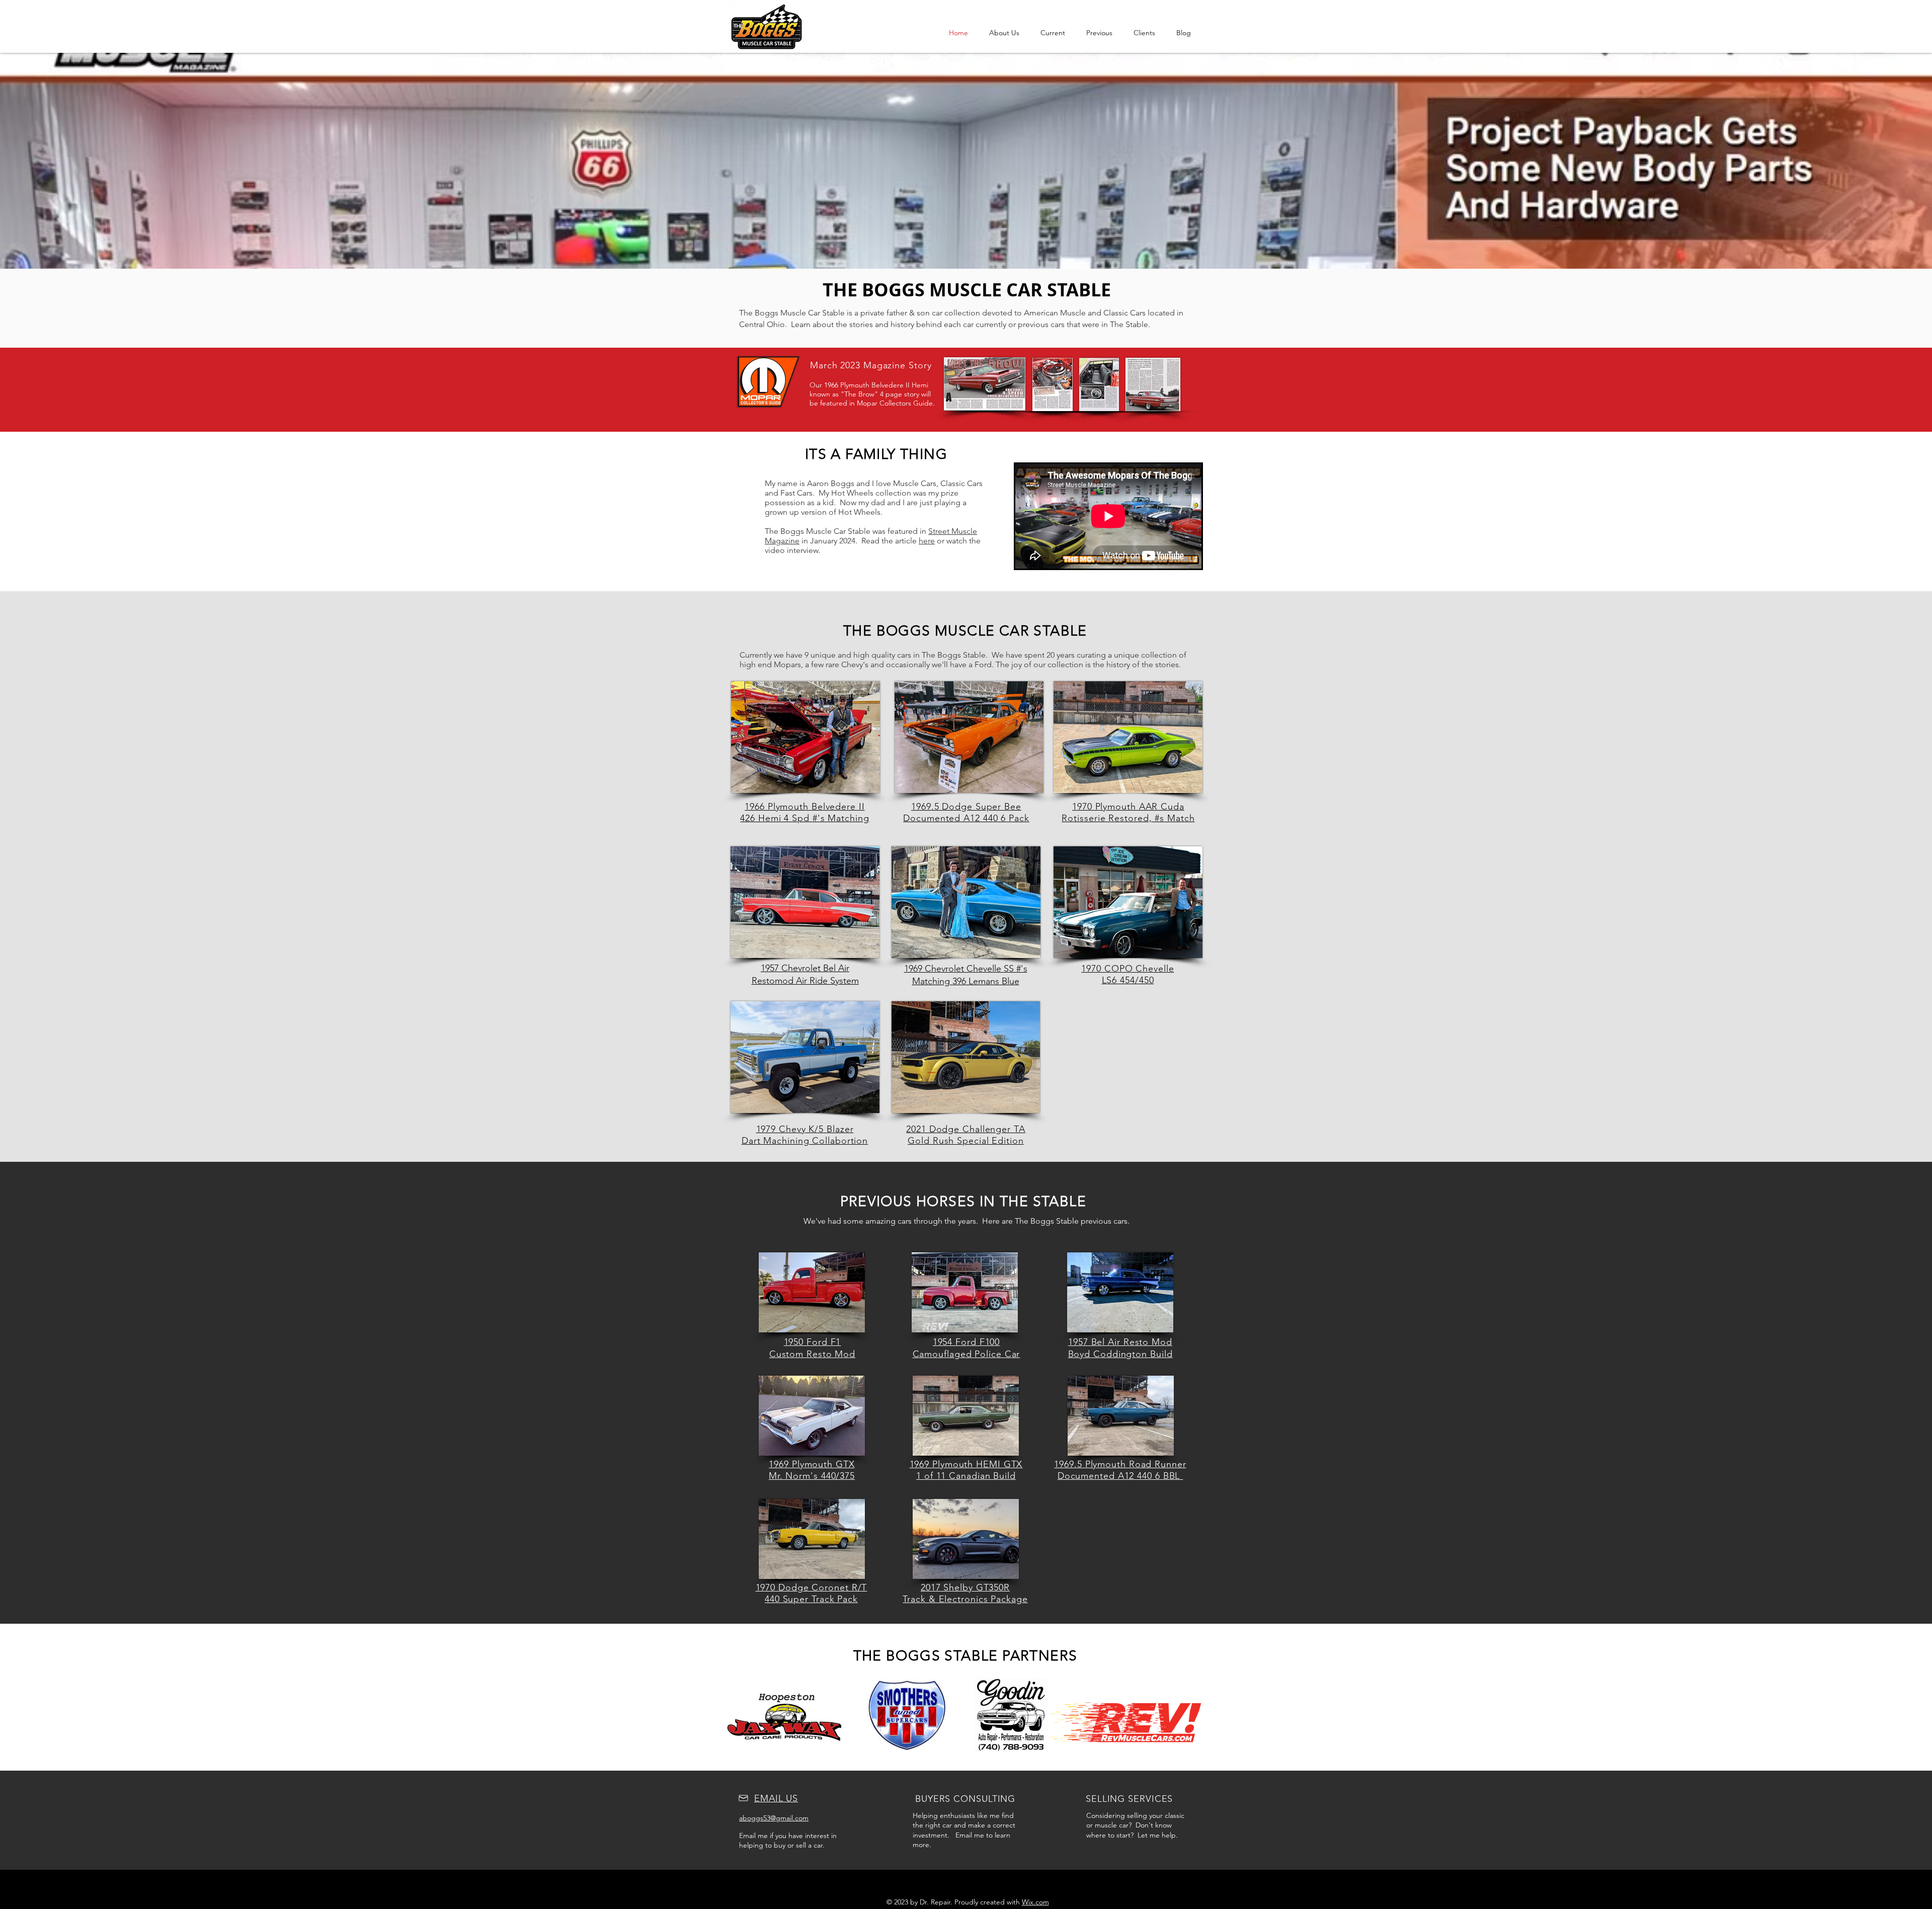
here (927, 541)
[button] (1053, 33)
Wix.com (1035, 1902)
